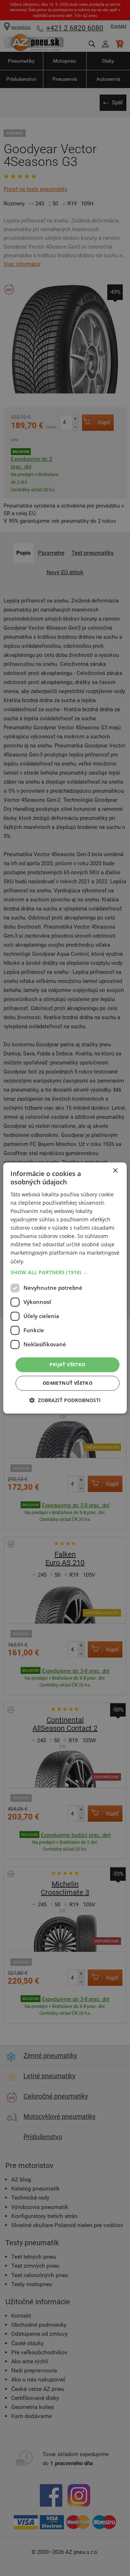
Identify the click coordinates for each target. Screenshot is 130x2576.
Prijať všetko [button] (67, 1364)
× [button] (115, 1171)
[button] (65, 1272)
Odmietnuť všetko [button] (68, 1383)
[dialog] (65, 1288)
